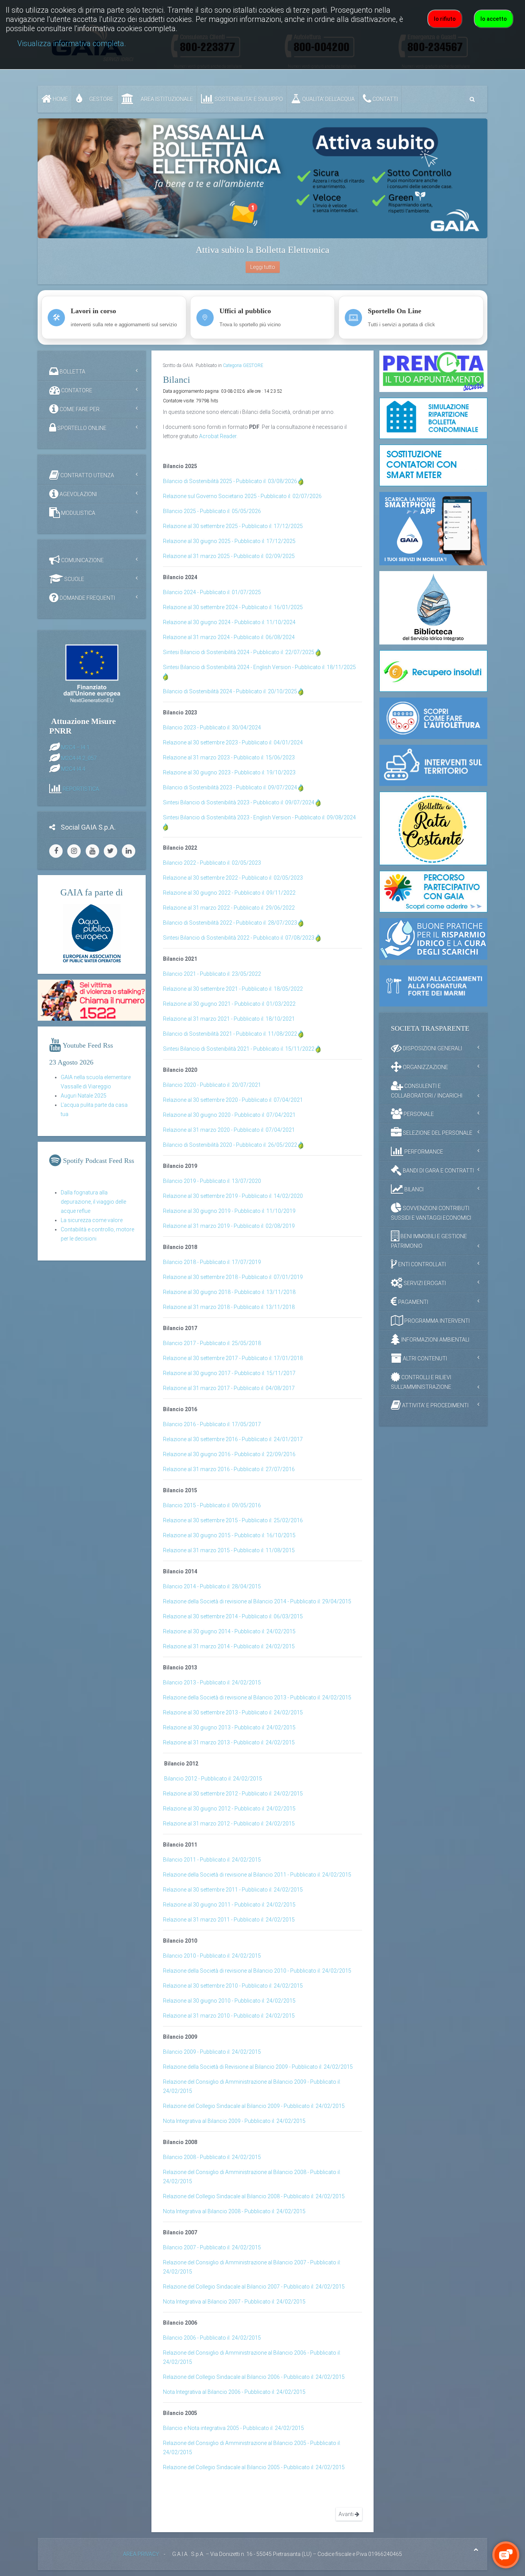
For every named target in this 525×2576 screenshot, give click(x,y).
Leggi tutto (263, 267)
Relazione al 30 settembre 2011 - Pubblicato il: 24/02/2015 (233, 1890)
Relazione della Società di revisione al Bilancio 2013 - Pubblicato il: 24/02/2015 (257, 1697)
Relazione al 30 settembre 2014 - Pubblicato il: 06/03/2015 (233, 1616)
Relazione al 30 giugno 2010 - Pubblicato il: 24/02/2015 (229, 2001)
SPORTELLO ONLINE (81, 428)
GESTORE (101, 99)
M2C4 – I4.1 (75, 747)
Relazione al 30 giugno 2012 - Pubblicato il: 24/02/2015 (229, 1809)
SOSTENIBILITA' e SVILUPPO (248, 99)
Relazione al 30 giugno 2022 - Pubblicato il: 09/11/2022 (229, 893)
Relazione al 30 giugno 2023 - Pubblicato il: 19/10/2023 (229, 772)
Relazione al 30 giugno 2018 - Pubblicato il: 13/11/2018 (229, 1292)
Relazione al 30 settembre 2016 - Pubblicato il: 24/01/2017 (233, 1439)
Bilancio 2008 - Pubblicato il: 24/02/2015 (212, 2157)
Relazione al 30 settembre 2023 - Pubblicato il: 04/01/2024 (233, 742)
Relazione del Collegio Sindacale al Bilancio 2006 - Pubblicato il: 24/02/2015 (254, 2377)
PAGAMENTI (413, 1302)
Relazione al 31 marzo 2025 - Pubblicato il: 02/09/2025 (229, 556)
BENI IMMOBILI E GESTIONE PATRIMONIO (429, 1241)
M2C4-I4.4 (73, 769)
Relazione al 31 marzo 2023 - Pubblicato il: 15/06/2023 (229, 757)
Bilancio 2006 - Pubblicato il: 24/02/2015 (212, 2338)
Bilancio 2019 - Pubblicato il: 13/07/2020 (212, 1181)
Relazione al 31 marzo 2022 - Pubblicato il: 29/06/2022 (229, 908)
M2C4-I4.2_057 (79, 758)
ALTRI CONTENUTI (424, 1359)
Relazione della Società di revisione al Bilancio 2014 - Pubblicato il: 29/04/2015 (257, 1601)
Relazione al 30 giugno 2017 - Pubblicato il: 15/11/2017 (229, 1373)
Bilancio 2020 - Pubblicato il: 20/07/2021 (212, 1085)
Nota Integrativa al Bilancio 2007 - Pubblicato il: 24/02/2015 (234, 2302)
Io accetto (494, 19)
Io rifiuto (445, 19)
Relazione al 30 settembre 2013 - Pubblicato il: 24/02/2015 (233, 1712)
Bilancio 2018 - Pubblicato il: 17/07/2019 (212, 1262)
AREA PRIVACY (141, 2554)
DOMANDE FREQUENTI (87, 598)
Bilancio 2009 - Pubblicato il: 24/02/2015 (212, 2052)
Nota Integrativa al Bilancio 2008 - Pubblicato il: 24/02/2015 (234, 2211)
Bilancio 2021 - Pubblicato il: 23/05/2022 (212, 974)
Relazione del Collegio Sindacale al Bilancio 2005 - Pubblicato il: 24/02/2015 (254, 2467)
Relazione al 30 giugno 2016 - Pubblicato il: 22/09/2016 (229, 1454)
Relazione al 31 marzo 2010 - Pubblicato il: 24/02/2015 (229, 2016)
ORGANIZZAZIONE (425, 1067)
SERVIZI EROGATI (424, 1283)
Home (60, 99)
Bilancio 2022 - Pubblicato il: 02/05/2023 (212, 863)
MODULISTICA (78, 513)
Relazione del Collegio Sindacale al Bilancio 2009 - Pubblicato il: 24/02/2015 (254, 2106)
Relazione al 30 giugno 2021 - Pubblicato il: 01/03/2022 (229, 1004)
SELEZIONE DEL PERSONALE (437, 1133)
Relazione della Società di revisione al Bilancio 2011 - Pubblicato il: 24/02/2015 (257, 1875)
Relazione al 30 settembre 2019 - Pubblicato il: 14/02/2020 (233, 1196)
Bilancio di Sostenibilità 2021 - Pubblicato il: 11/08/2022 (230, 1034)
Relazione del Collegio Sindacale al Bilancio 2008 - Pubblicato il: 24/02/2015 (254, 2196)
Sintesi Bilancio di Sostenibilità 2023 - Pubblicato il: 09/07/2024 (239, 802)
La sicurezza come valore (92, 1220)
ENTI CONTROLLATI (421, 1264)
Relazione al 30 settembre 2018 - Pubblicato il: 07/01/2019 (233, 1277)
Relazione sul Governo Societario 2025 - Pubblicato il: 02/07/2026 (242, 496)
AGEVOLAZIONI (78, 494)
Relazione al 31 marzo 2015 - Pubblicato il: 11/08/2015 (229, 1550)
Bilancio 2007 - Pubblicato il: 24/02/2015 (212, 2247)
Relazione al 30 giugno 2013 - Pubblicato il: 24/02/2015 (229, 1727)
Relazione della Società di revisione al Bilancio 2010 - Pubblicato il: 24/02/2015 (257, 1971)
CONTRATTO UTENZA (87, 475)
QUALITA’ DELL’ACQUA (328, 99)
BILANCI (413, 1189)
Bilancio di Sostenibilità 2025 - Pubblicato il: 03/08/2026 (230, 481)
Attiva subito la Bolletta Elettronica (262, 250)
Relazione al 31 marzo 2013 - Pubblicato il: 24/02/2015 (229, 1742)
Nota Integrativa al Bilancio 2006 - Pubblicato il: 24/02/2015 (234, 2392)
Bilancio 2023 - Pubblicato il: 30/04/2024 (212, 727)
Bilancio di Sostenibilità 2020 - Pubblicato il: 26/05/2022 (230, 1145)
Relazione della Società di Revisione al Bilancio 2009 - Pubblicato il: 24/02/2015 (258, 2067)
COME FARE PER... (81, 409)
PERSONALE (418, 1114)
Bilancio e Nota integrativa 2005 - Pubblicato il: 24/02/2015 (233, 2428)
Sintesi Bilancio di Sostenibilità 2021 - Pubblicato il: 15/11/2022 (239, 1049)
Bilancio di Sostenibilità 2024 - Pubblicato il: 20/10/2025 (230, 691)
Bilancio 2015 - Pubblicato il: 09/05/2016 (212, 1505)
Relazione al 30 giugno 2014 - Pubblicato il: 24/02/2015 (229, 1631)
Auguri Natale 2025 (84, 1096)
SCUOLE (74, 579)
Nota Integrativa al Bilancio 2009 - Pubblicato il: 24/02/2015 (234, 2121)
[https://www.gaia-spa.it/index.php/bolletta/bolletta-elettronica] (262, 178)
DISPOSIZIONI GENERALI (432, 1048)
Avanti (347, 2514)
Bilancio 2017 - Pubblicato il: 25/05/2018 (212, 1343)
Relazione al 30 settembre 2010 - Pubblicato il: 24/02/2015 (233, 1986)
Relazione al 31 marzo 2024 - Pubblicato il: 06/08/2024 (229, 637)
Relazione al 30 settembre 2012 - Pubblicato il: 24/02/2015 (233, 1794)
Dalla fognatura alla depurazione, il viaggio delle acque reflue (93, 1202)
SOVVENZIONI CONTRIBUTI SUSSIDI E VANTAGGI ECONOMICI (431, 1213)
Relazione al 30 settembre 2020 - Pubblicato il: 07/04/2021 (233, 1100)
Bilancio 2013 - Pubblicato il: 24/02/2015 (212, 1682)
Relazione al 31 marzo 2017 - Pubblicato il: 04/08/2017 (229, 1388)
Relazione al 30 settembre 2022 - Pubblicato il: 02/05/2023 (233, 878)
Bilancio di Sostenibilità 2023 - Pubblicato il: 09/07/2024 (230, 787)
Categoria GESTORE (243, 365)
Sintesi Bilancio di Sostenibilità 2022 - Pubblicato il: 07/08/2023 (239, 938)
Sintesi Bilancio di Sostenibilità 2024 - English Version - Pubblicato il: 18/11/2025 (259, 667)
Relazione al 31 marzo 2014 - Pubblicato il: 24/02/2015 (229, 1646)
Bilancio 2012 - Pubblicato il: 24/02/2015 (213, 1779)
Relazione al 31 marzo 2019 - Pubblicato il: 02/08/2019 (229, 1226)
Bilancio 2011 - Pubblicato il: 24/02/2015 (212, 1860)
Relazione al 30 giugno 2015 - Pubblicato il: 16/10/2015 (229, 1535)
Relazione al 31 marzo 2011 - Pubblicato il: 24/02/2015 (229, 1920)
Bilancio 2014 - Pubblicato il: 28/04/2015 (212, 1586)
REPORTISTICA (81, 789)
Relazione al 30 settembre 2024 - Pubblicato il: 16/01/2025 (233, 607)
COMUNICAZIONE (82, 560)
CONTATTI (385, 99)
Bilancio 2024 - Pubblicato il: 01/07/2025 (212, 592)
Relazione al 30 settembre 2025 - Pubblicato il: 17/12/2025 (233, 526)
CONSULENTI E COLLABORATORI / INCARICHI (427, 1091)
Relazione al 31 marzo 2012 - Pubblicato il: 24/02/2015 (229, 1824)
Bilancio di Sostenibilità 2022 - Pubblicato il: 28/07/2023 (230, 923)
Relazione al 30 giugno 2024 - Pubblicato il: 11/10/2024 (229, 622)
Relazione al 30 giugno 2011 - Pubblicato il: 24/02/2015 (229, 1905)
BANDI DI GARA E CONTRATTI (438, 1171)
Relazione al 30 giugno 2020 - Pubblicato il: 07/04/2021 (229, 1115)
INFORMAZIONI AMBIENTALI (435, 1340)
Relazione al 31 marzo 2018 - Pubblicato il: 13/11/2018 (229, 1307)
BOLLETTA (72, 372)
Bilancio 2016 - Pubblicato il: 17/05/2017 (212, 1424)
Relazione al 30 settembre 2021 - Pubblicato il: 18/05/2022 (233, 989)
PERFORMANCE (423, 1152)
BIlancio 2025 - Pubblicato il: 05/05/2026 (212, 511)
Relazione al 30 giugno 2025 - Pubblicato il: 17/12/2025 (229, 541)
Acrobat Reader (218, 436)
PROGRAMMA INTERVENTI (436, 1321)
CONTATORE (76, 390)
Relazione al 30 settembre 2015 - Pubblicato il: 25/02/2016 (233, 1520)
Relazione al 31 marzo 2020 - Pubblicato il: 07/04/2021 (229, 1130)
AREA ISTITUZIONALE (166, 99)
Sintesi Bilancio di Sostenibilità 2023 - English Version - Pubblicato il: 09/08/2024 (259, 817)
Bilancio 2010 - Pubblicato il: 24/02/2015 (212, 1956)
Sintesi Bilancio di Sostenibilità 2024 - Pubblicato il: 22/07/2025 (239, 652)
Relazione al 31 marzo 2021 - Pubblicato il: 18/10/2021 (229, 1019)
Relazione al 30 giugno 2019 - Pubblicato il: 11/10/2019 (229, 1211)
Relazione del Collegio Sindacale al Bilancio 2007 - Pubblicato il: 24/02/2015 (254, 2287)
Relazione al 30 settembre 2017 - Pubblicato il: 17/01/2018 (233, 1358)
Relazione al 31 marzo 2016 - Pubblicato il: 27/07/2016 (229, 1469)
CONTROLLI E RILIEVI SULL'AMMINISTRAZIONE (421, 1382)
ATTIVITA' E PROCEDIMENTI (435, 1405)
